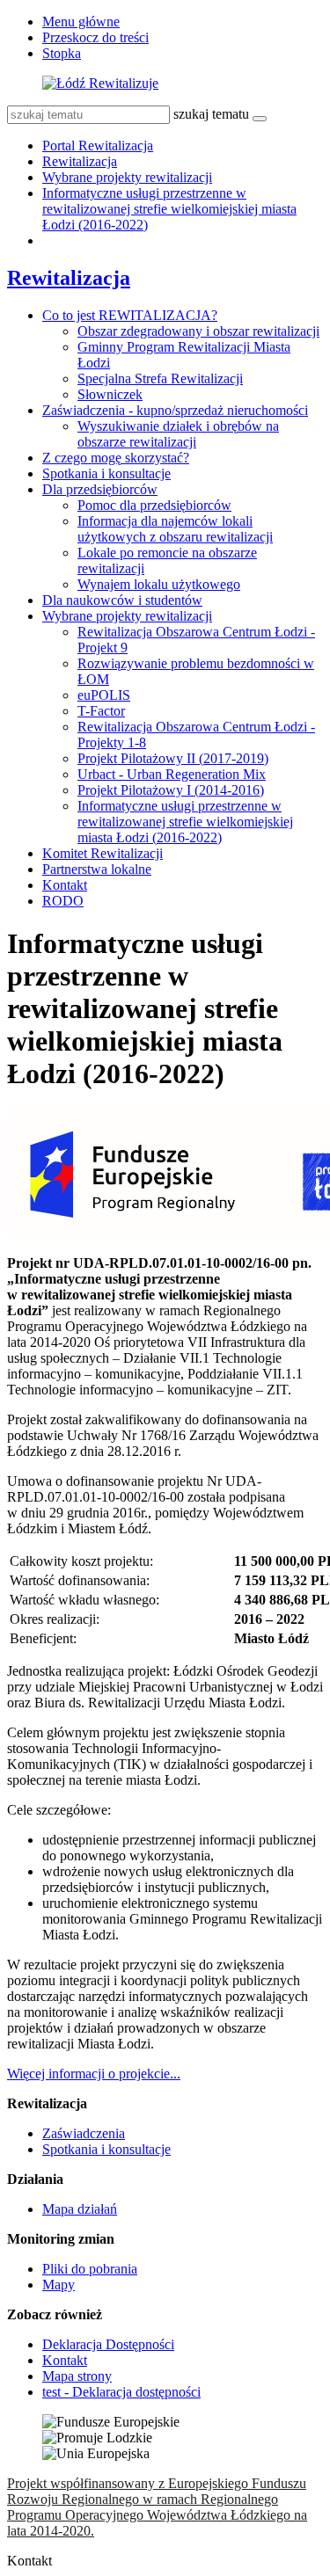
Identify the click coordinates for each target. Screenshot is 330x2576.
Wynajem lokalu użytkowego (159, 584)
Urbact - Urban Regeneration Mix (172, 774)
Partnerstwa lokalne (97, 869)
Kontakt (65, 885)
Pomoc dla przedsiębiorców (154, 505)
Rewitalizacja (80, 161)
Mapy (59, 2285)
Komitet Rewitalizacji (103, 853)
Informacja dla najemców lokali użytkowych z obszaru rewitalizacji (175, 529)
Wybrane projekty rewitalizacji (127, 177)
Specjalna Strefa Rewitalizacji (160, 378)
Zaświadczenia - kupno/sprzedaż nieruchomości (175, 410)
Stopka (62, 53)
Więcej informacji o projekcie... (94, 2074)
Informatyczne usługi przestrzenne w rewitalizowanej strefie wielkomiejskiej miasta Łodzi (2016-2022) (169, 209)
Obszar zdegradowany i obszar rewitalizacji (198, 331)
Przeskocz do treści (95, 37)
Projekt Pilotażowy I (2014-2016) (171, 790)
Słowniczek (110, 394)
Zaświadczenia (84, 2133)
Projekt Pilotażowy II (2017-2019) (173, 758)
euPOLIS (104, 695)
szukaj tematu (211, 114)
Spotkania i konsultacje (106, 473)
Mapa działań (80, 2209)
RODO (63, 901)
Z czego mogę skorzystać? (116, 458)
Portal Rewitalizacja (98, 146)
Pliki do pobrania (90, 2269)
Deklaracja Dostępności (108, 2344)
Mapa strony (77, 2376)
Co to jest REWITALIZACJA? (130, 315)
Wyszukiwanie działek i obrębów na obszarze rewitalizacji (178, 434)
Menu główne (81, 22)
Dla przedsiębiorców (100, 489)
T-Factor (101, 711)
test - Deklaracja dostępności (121, 2392)
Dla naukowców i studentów (122, 600)
